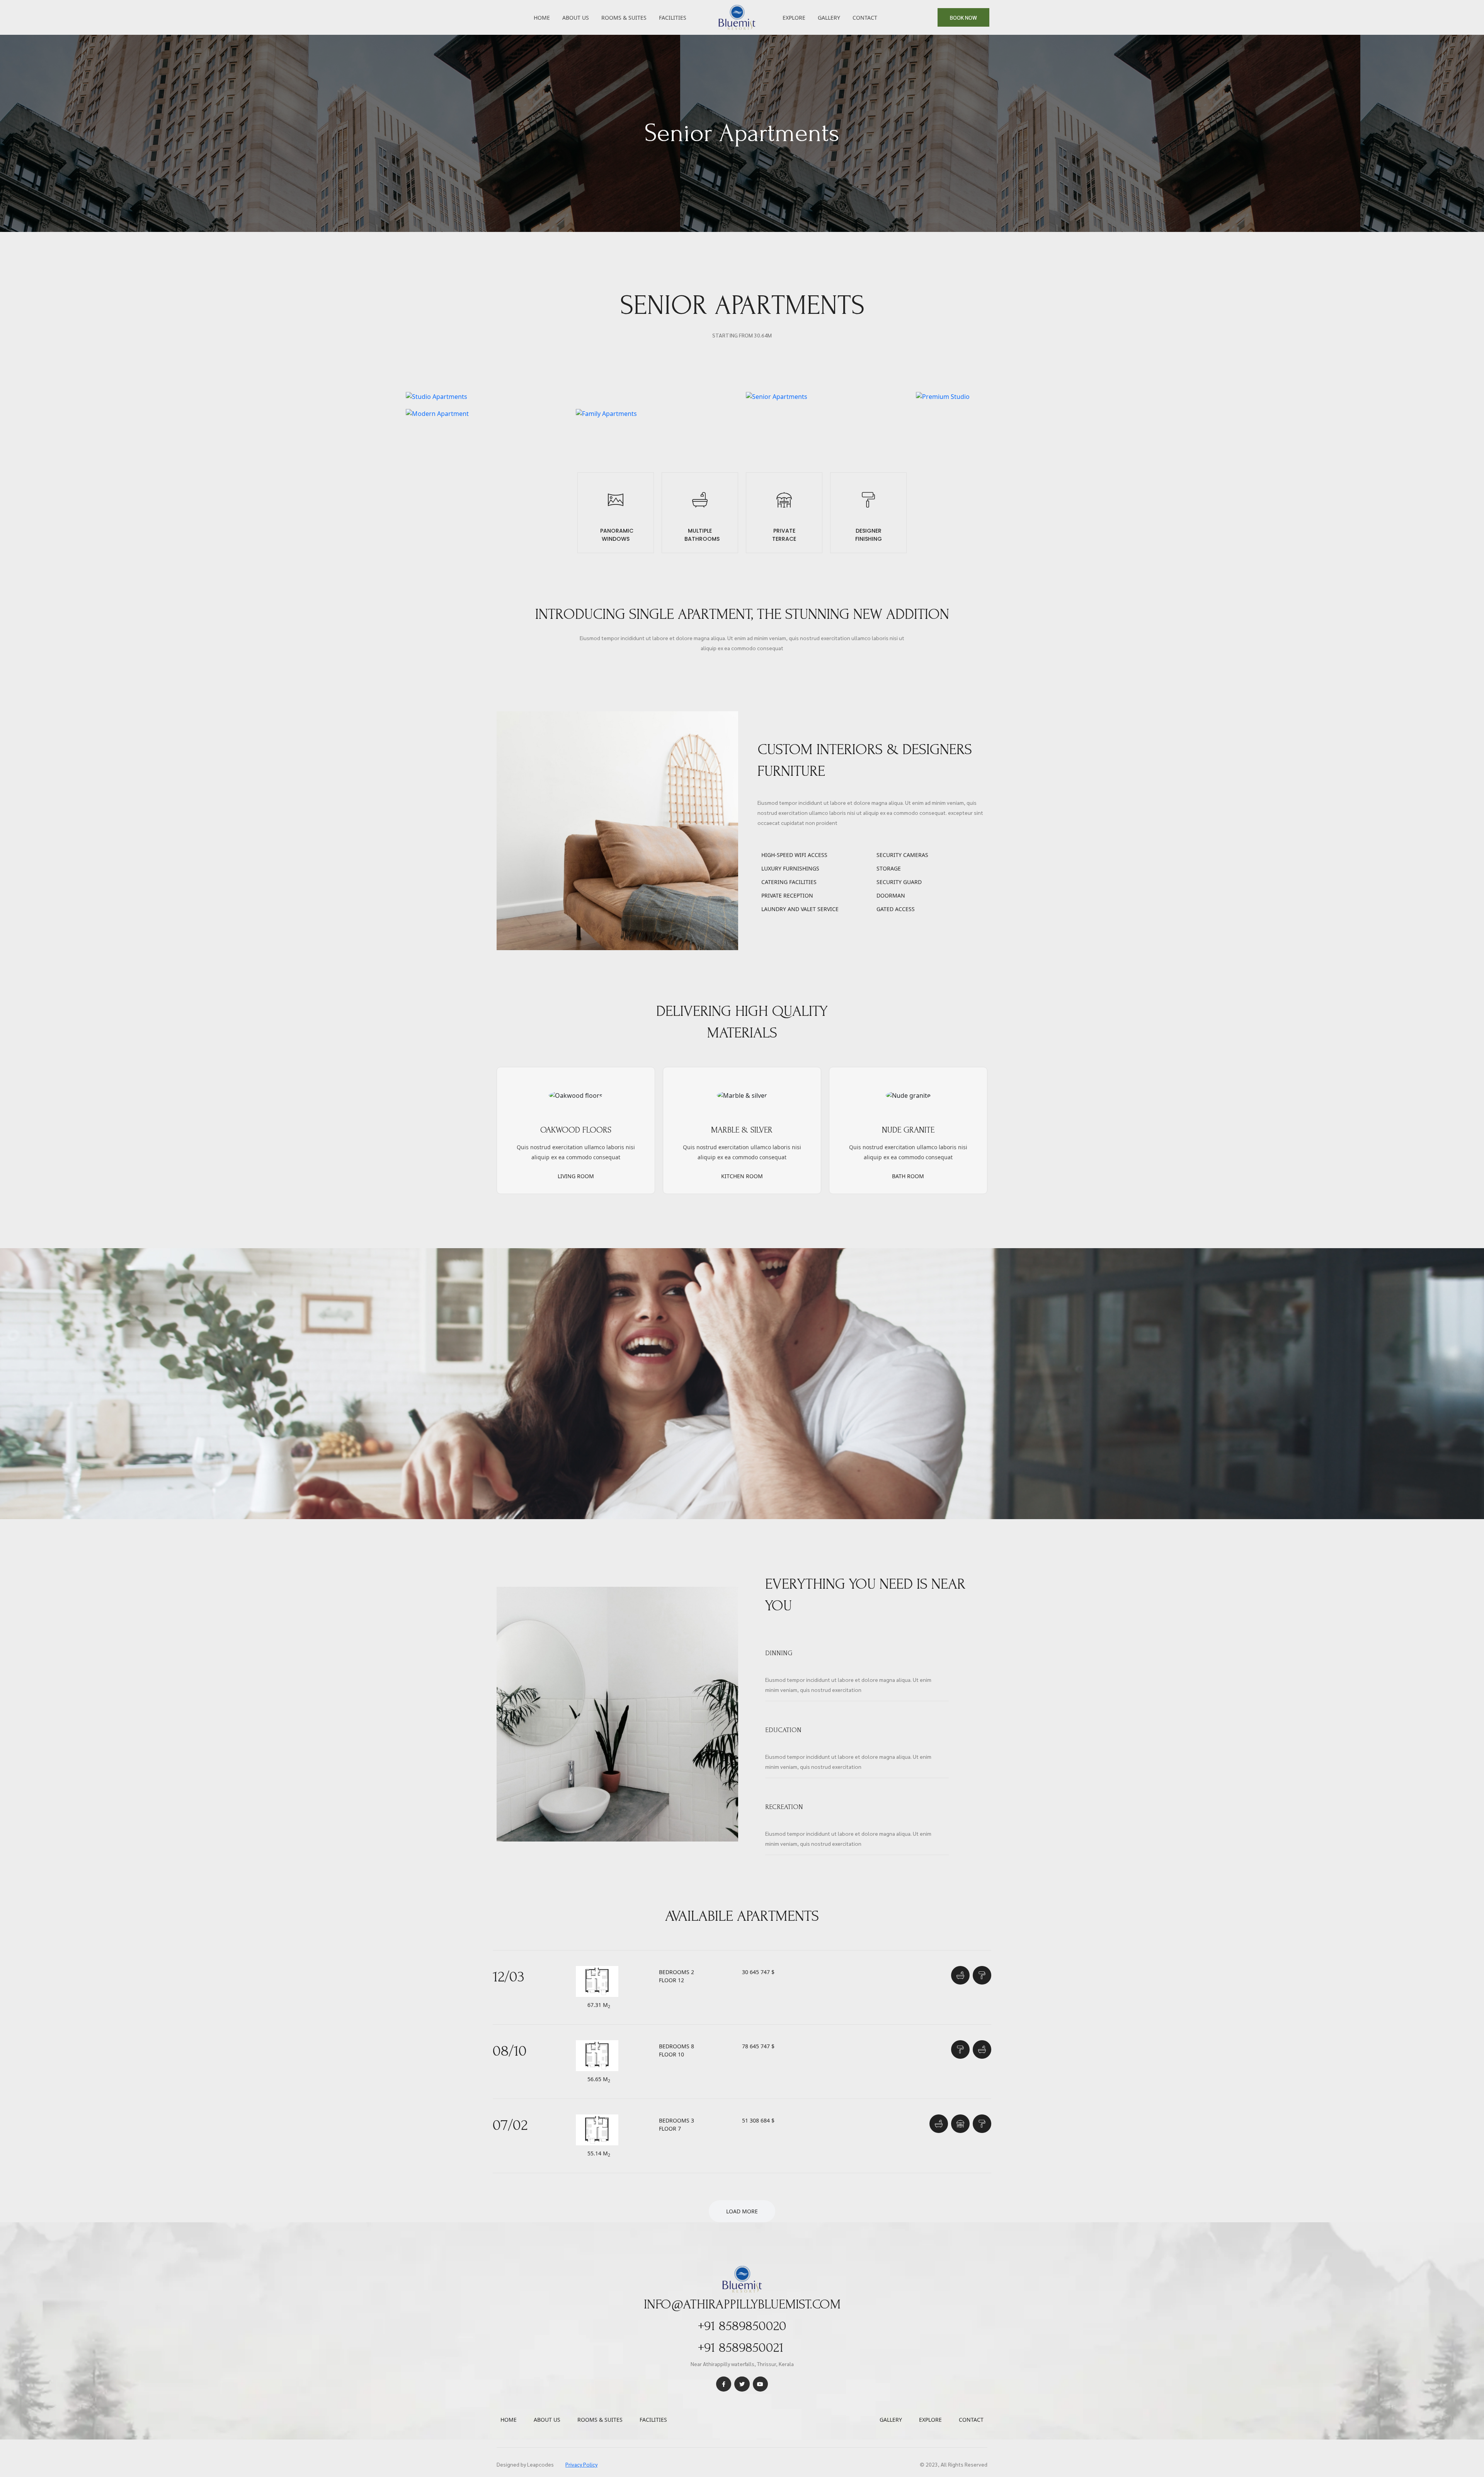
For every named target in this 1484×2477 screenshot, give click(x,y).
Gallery (829, 18)
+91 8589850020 (742, 2326)
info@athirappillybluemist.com (742, 2304)
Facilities (673, 18)
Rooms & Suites (624, 18)
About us (547, 2420)
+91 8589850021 (741, 2348)
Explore (794, 18)
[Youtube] (760, 2384)
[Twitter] (742, 2384)
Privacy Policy (581, 2464)
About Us (576, 18)
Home (542, 18)
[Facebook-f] (724, 2384)
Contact (865, 18)
